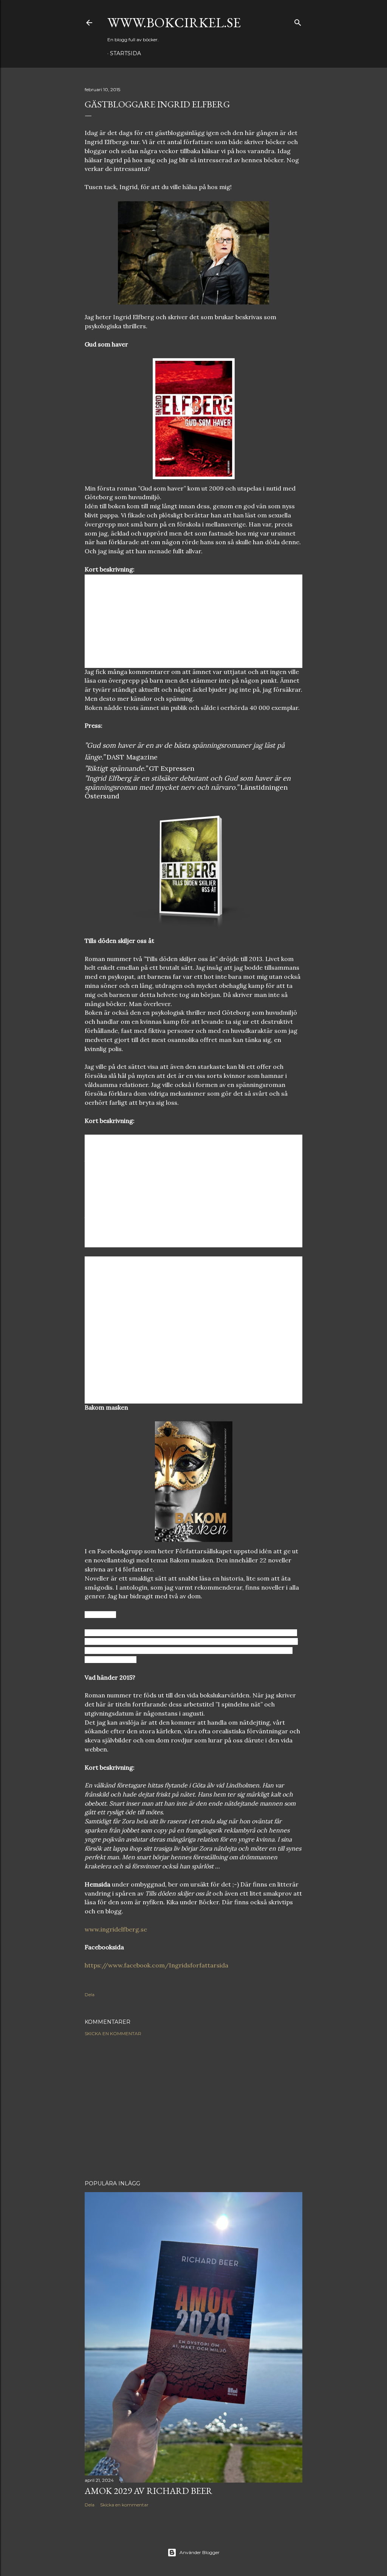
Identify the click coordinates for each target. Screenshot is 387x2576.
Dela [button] (90, 1994)
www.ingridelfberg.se (116, 1929)
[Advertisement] (193, 2108)
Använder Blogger (200, 2552)
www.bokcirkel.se (174, 23)
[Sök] (298, 21)
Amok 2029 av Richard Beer (149, 2491)
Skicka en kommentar (113, 2033)
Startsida (125, 53)
